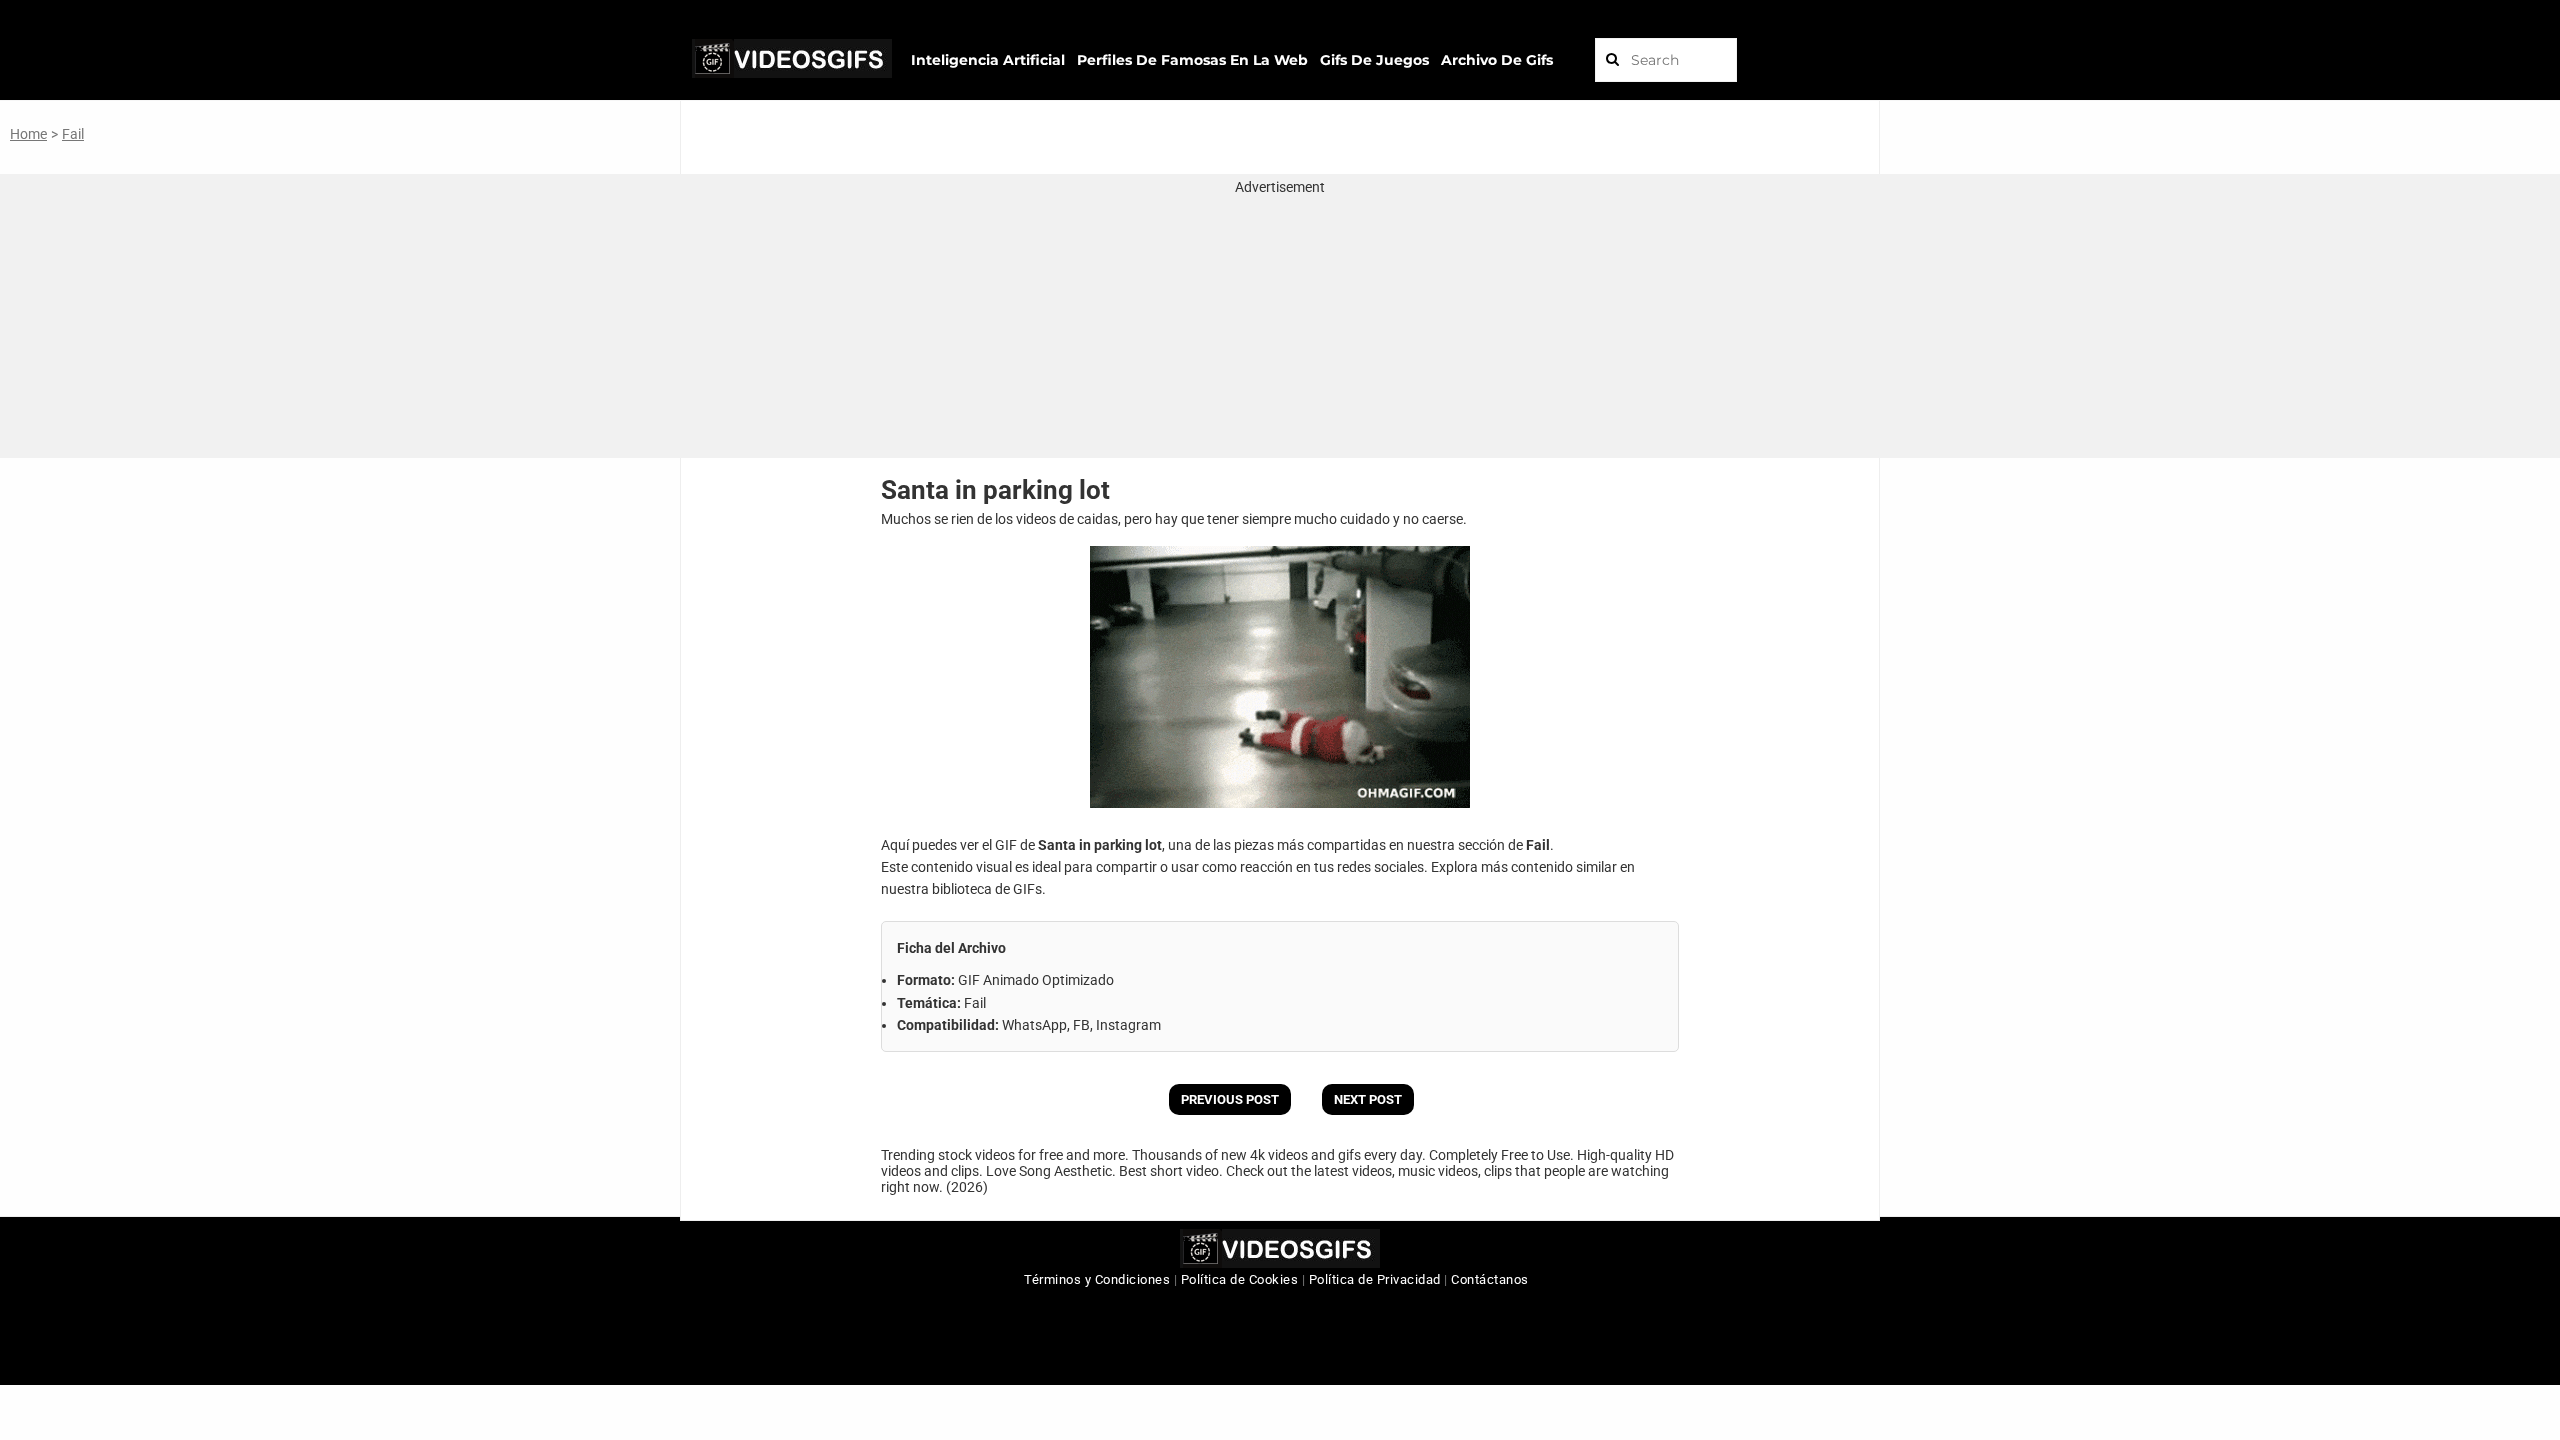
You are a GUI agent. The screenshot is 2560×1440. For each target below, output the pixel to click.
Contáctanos (1490, 1279)
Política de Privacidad (1375, 1279)
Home (28, 134)
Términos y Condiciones (1097, 1279)
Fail (73, 134)
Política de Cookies (1240, 1279)
